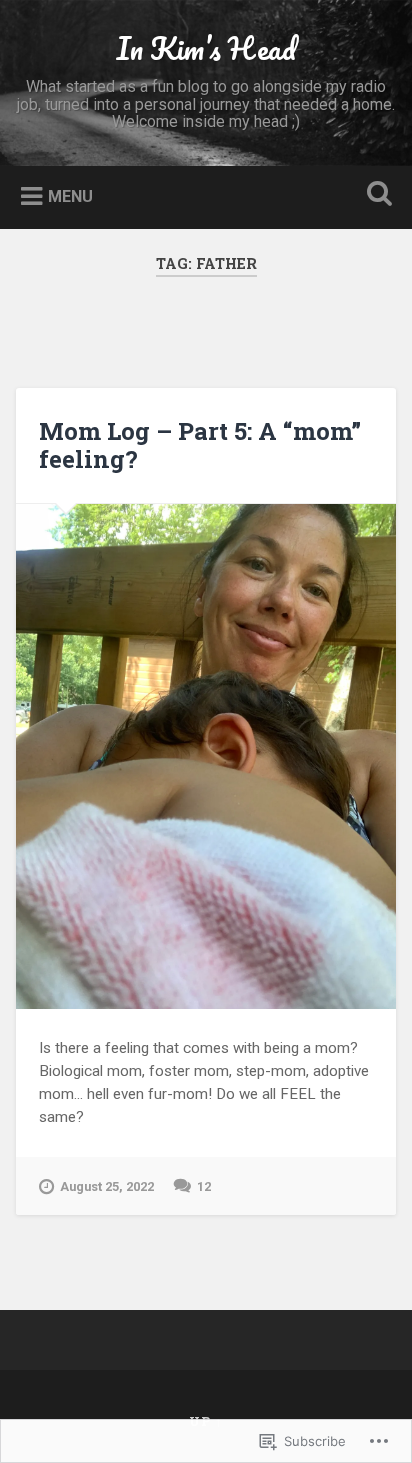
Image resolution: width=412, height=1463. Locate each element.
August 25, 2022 (107, 1186)
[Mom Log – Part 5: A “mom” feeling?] (205, 756)
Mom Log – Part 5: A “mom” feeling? (200, 445)
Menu (70, 196)
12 (204, 1186)
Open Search (375, 195)
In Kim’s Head (206, 48)
